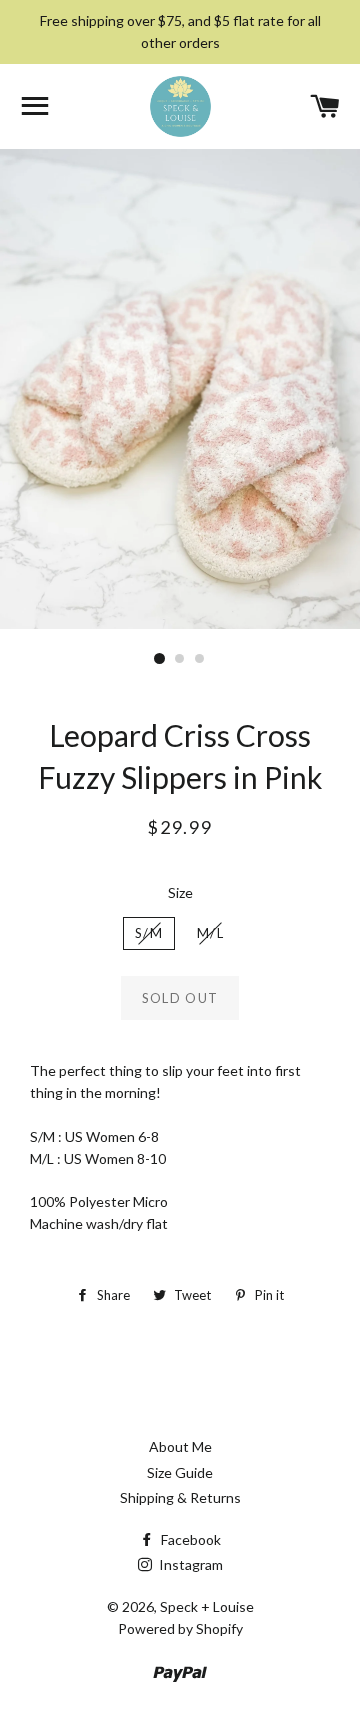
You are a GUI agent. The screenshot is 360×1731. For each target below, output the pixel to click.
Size (180, 892)
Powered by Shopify (180, 1628)
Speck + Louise (207, 1606)
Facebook (189, 1539)
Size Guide (180, 1472)
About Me (180, 1446)
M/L (210, 933)
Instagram (189, 1564)
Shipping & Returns (180, 1497)
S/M (149, 933)
